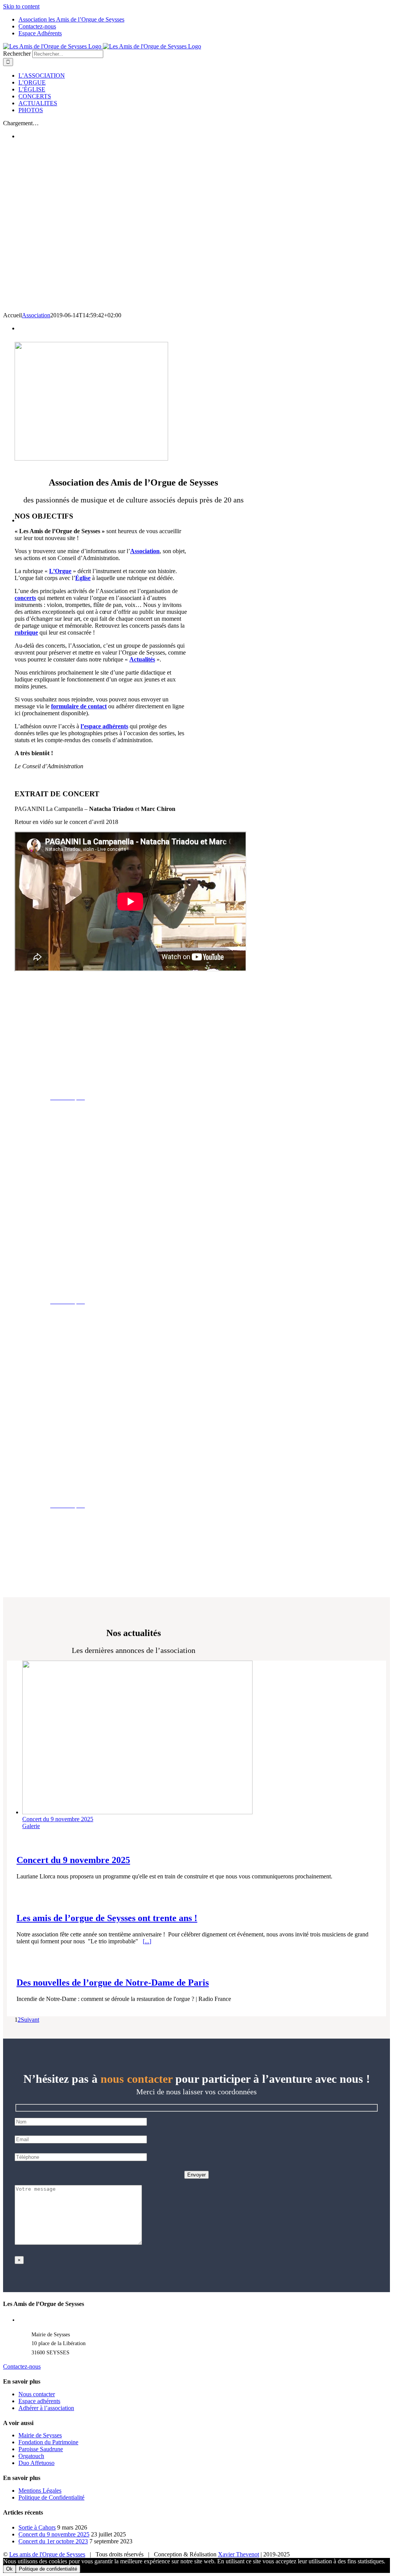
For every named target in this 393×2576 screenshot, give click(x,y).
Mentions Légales (40, 2491)
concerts (25, 598)
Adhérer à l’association (46, 2408)
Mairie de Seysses (40, 2435)
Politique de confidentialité (48, 2569)
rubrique (26, 632)
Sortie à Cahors (37, 2527)
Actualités (142, 659)
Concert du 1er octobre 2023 (53, 2541)
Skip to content (21, 6)
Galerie (31, 1826)
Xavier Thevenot (239, 2554)
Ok (9, 2569)
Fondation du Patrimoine (48, 2442)
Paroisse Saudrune (41, 2449)
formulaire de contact (79, 706)
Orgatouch (31, 2456)
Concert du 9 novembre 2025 (58, 1819)
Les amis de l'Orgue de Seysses (47, 2554)
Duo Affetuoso (36, 2463)
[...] (147, 1941)
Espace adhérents (39, 2401)
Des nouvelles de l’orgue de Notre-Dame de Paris (113, 1983)
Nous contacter (37, 2394)
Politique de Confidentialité (51, 2497)
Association (36, 315)
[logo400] (91, 458)
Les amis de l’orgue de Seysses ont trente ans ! (107, 1918)
